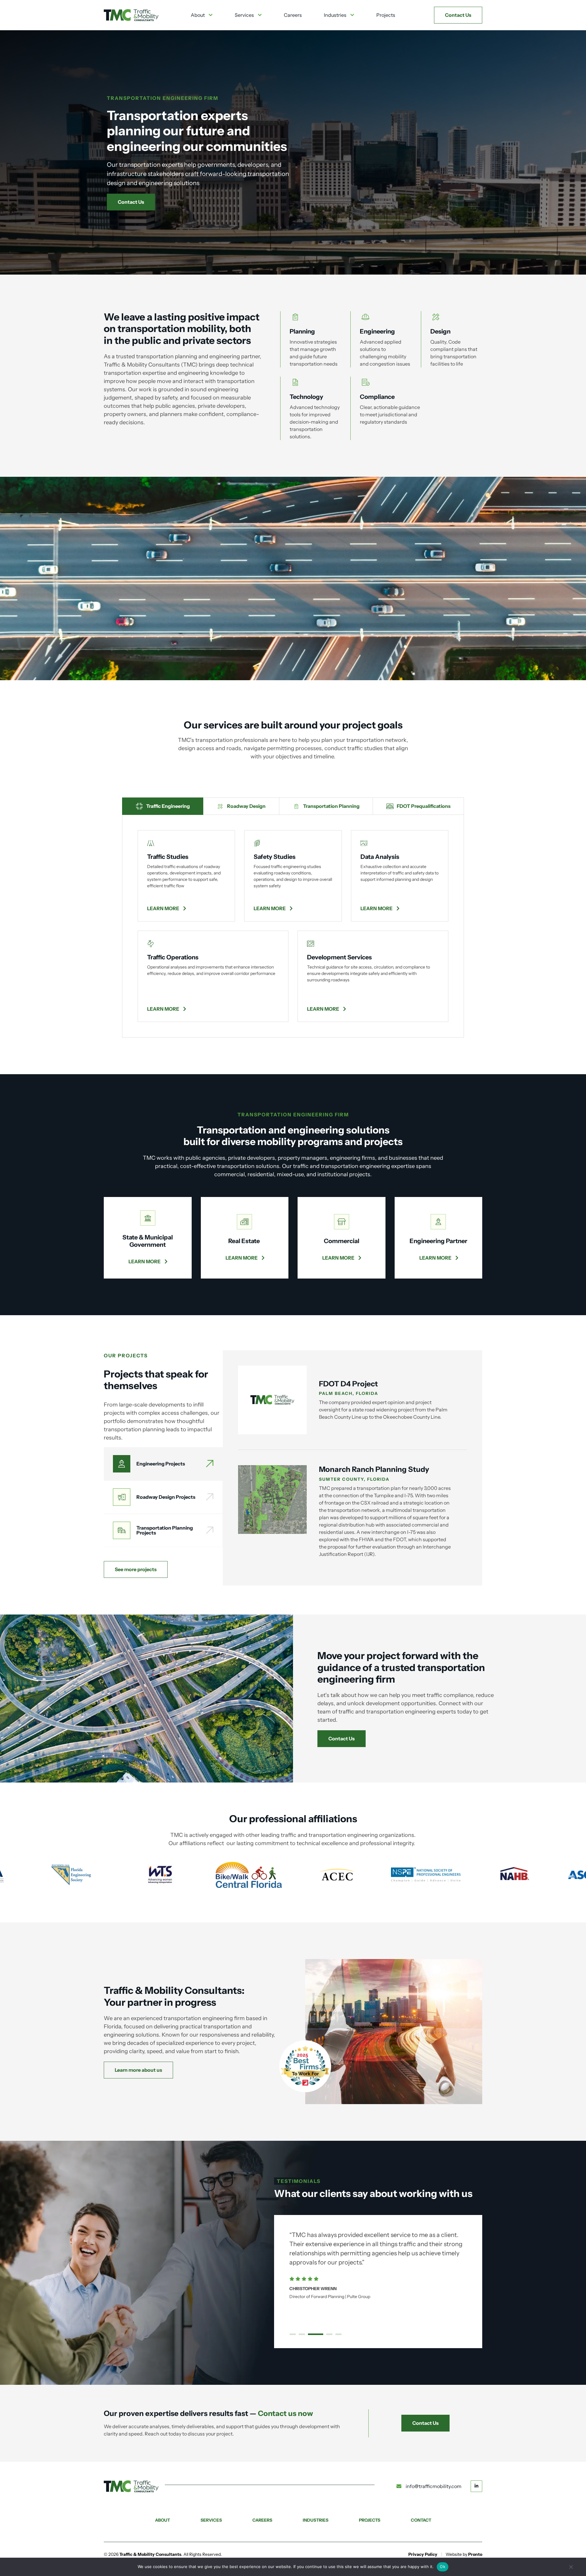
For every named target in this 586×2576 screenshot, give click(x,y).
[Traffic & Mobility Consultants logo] (131, 15)
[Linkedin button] (476, 2486)
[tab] (163, 806)
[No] (571, 2569)
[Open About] (211, 15)
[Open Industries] (352, 15)
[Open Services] (260, 15)
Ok (443, 2567)
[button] (293, 2334)
